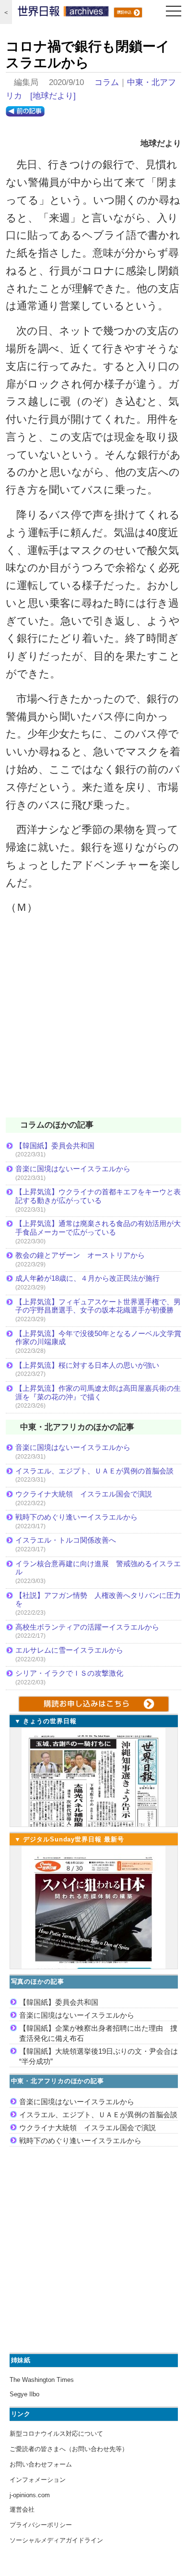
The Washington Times (42, 2380)
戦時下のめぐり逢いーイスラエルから (76, 1517)
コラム (107, 82)
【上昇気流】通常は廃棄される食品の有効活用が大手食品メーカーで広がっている (98, 1228)
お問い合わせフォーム (41, 2464)
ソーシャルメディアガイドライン (56, 2540)
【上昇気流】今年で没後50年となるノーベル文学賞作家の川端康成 (98, 1338)
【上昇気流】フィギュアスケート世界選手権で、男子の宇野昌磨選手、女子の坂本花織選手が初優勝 (98, 1306)
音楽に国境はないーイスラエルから (73, 1169)
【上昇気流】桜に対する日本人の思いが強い (87, 1365)
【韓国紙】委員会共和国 (55, 1146)
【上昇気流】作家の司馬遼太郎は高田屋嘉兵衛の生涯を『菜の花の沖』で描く (98, 1392)
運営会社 (22, 2509)
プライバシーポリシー (41, 2525)
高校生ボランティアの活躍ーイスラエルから (87, 1627)
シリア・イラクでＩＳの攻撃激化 (69, 1673)
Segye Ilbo (24, 2394)
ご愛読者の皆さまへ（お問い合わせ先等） (69, 2449)
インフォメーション (38, 2480)
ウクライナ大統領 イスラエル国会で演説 (84, 1494)
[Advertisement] (93, 1022)
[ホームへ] (63, 13)
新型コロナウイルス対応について (56, 2434)
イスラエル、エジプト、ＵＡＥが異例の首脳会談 (94, 1471)
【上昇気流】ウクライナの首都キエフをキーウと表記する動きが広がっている (98, 1196)
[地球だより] (53, 96)
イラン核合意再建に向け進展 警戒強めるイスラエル (98, 1568)
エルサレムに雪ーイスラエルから (69, 1650)
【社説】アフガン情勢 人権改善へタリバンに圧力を (98, 1600)
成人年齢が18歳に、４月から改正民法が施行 (88, 1278)
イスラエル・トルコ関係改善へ (66, 1540)
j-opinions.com (30, 2495)
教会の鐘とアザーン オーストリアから (80, 1255)
